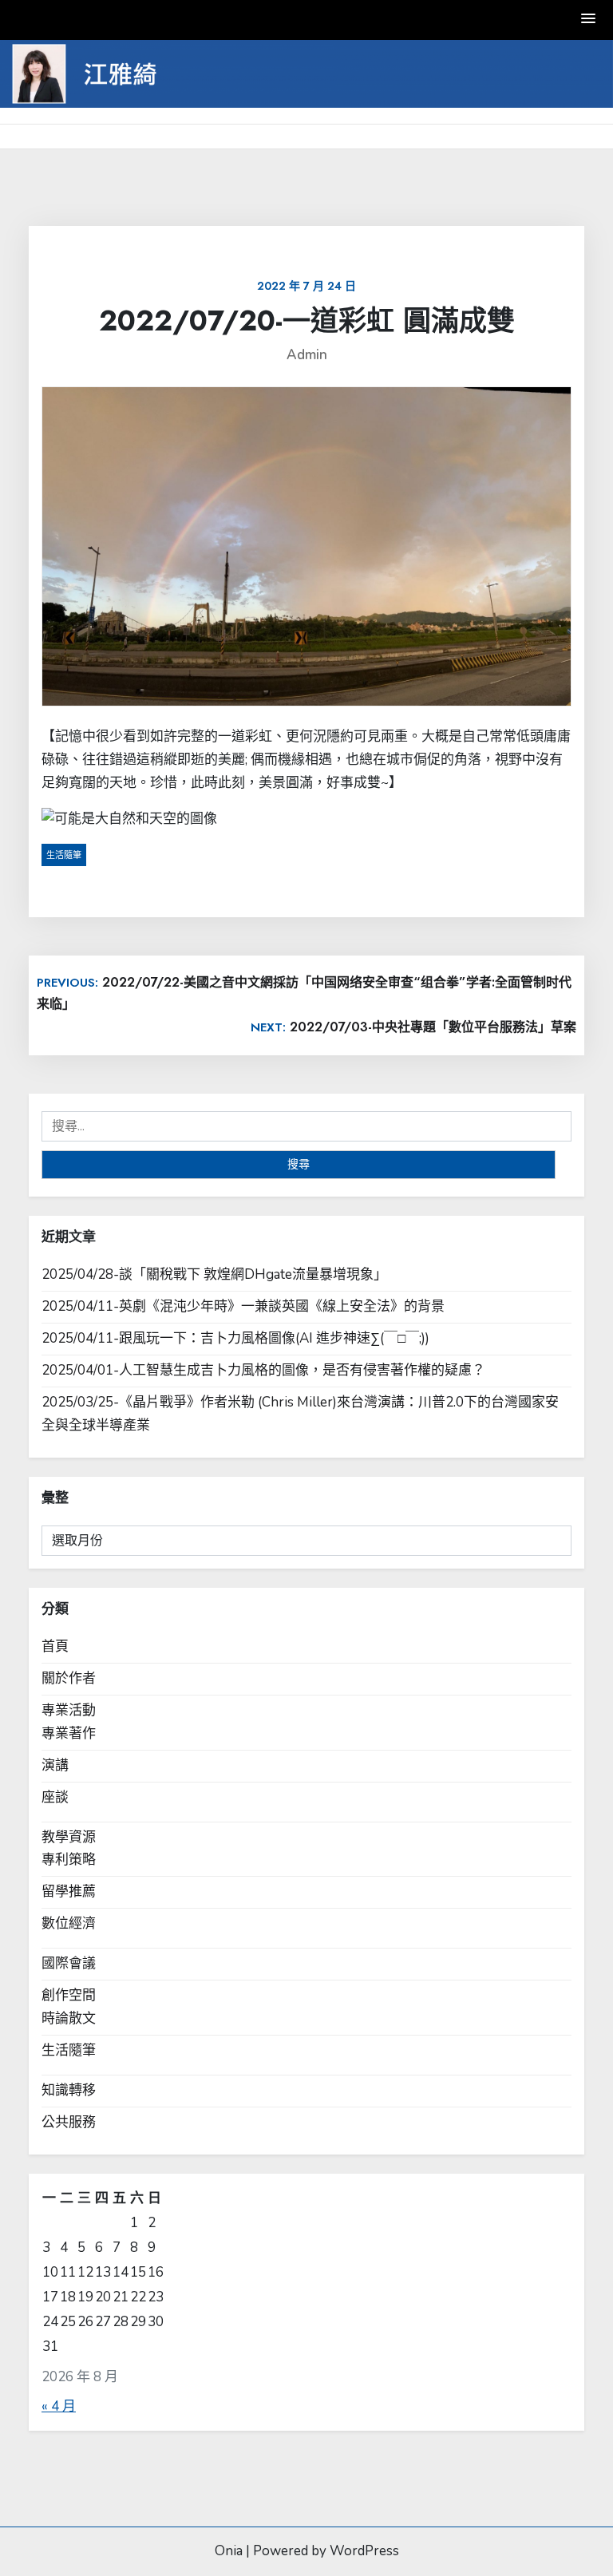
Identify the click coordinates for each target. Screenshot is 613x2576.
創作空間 (69, 1995)
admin (307, 355)
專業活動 (69, 1710)
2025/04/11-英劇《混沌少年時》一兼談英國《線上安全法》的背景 (243, 1306)
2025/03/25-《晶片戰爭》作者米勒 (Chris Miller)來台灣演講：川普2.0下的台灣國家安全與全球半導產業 (300, 1414)
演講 (55, 1765)
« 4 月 (59, 2406)
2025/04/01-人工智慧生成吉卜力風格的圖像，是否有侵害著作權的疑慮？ (263, 1370)
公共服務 (69, 2122)
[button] (589, 20)
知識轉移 (69, 2090)
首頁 (55, 1646)
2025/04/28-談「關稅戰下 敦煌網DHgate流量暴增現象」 (214, 1274)
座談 (55, 1797)
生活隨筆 (64, 855)
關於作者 (69, 1678)
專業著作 (69, 1733)
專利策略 (69, 1860)
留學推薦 (69, 1891)
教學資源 (69, 1837)
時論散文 (69, 2018)
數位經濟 (69, 1923)
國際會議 (69, 1963)
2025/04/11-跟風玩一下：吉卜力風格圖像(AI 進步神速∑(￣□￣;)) (235, 1338)
